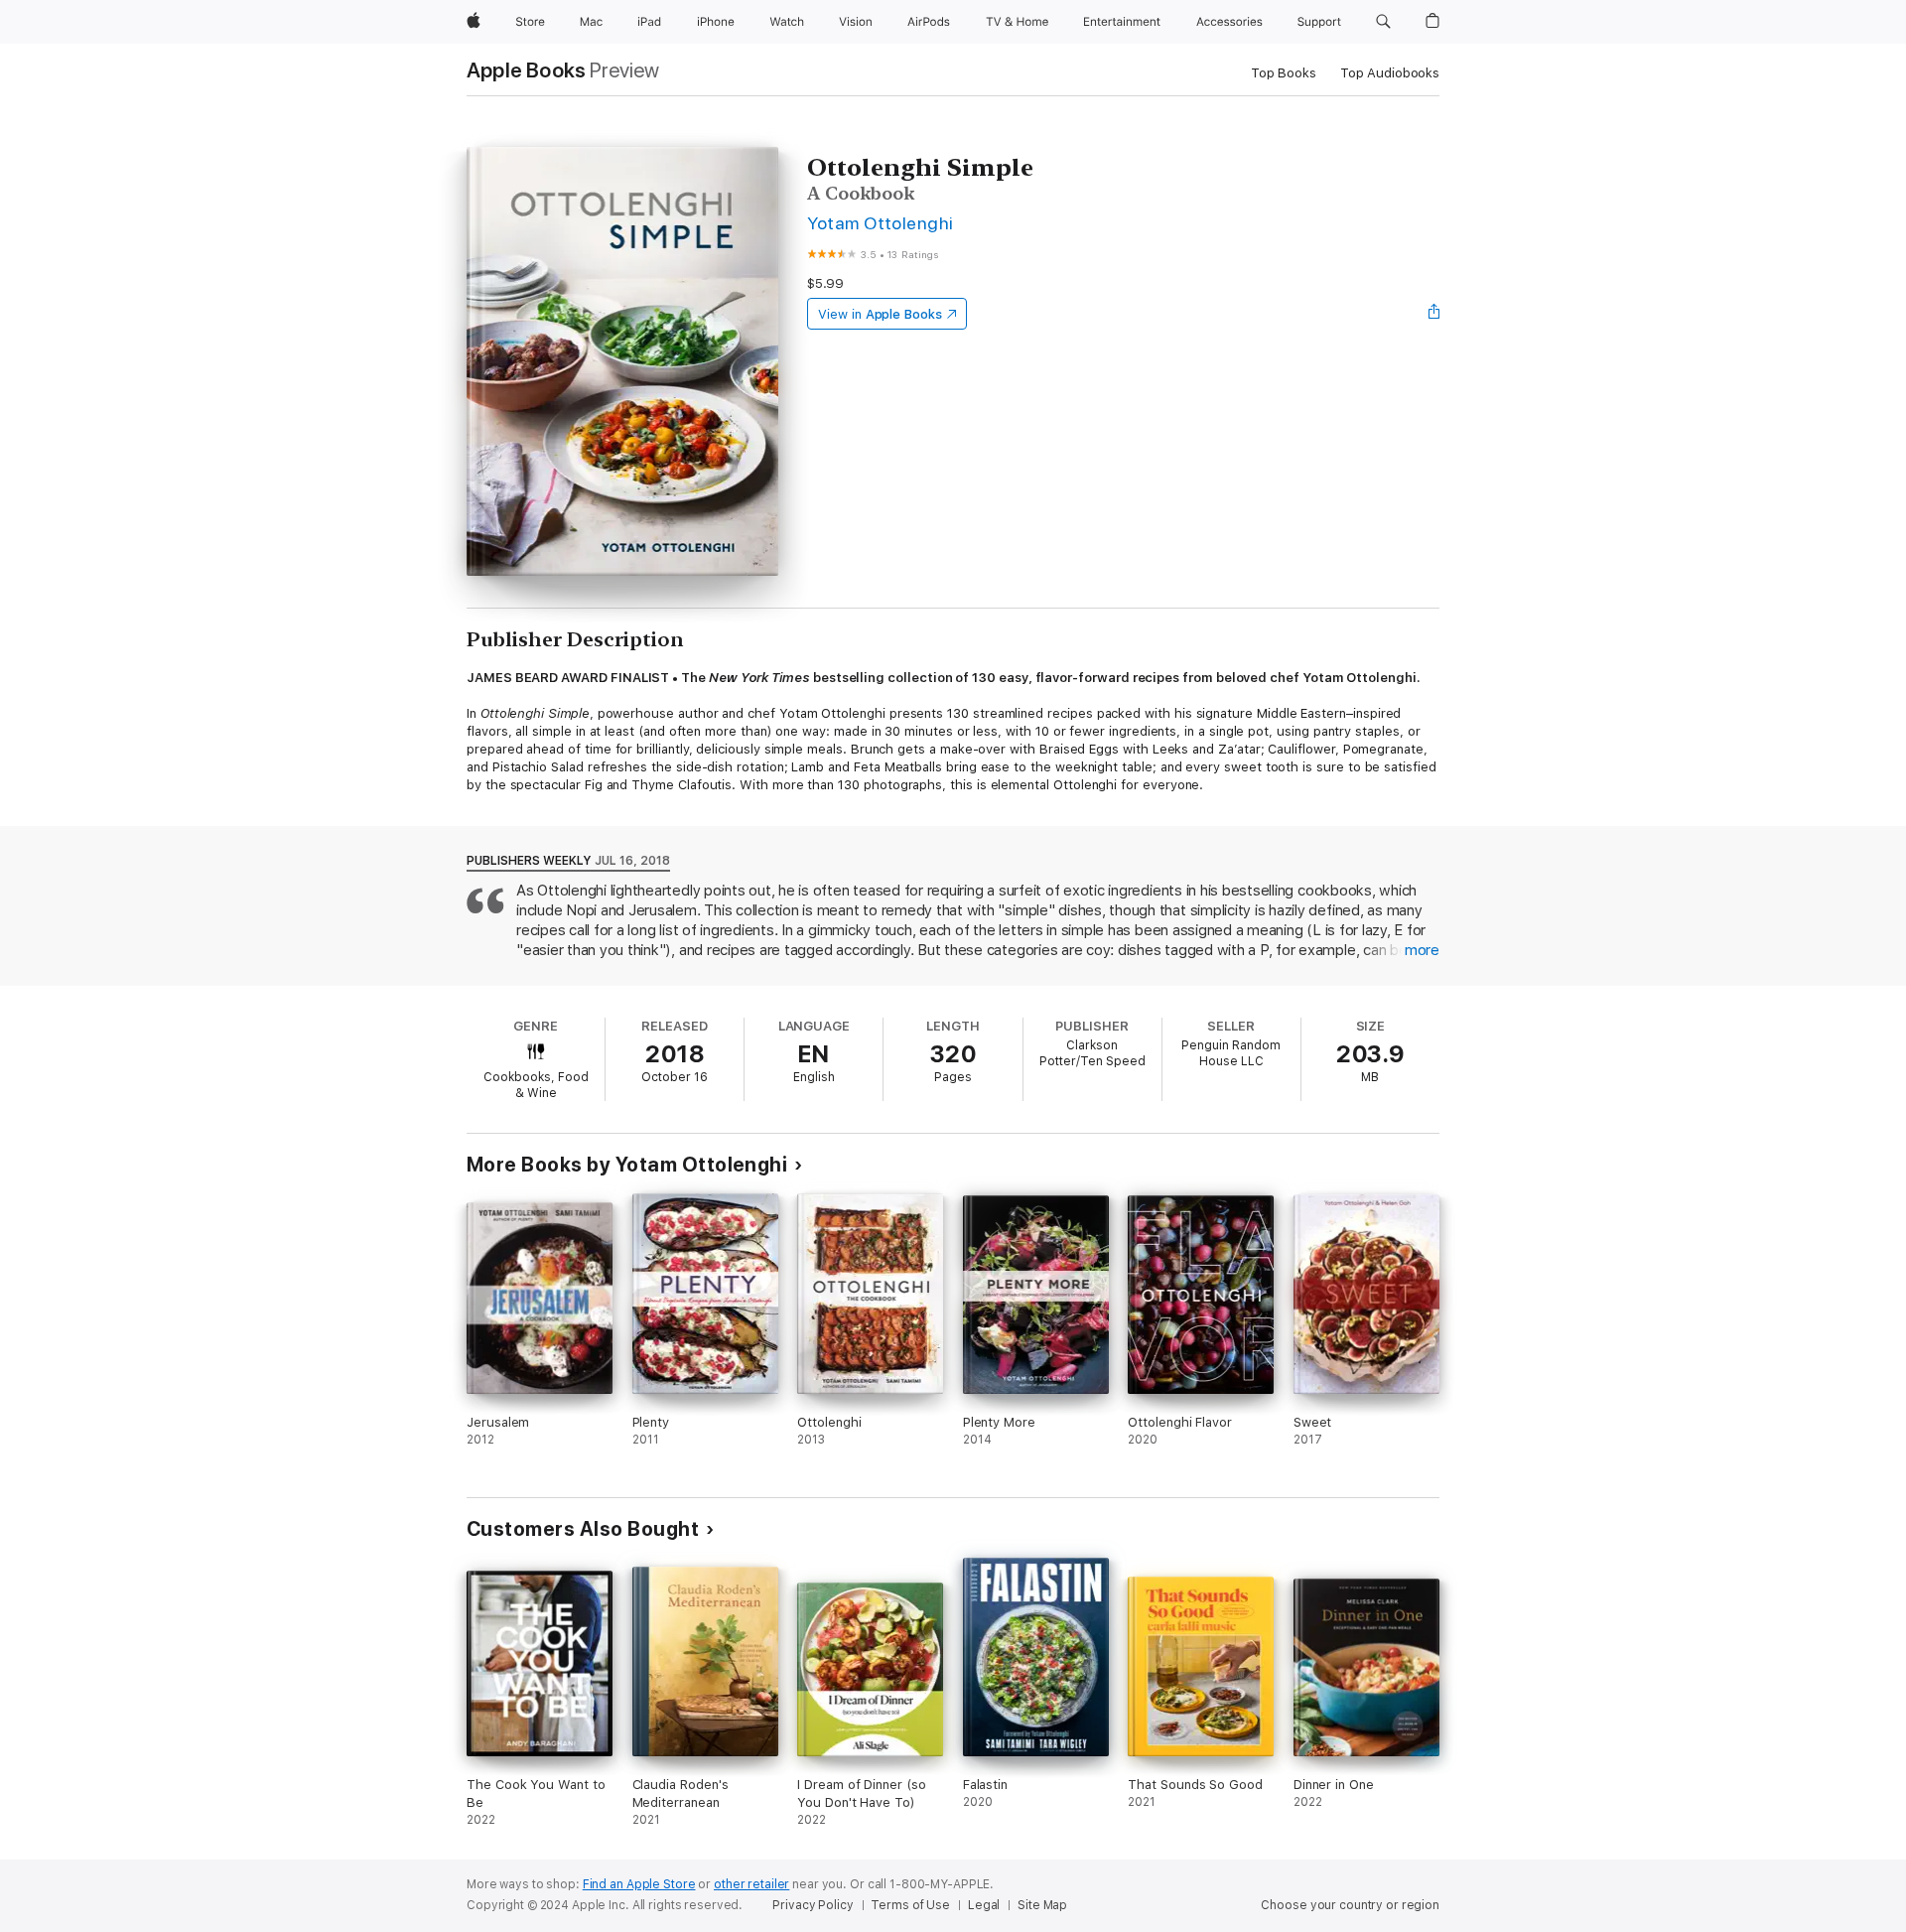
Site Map (1042, 1905)
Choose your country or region (1350, 1905)
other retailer (751, 1884)
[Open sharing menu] (1434, 314)
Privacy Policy (813, 1905)
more (1422, 950)
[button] (1383, 22)
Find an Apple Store (639, 1884)
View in (880, 314)
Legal (984, 1905)
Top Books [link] (1284, 73)
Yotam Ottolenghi (881, 223)
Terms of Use (910, 1905)
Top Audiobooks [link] (1390, 73)
